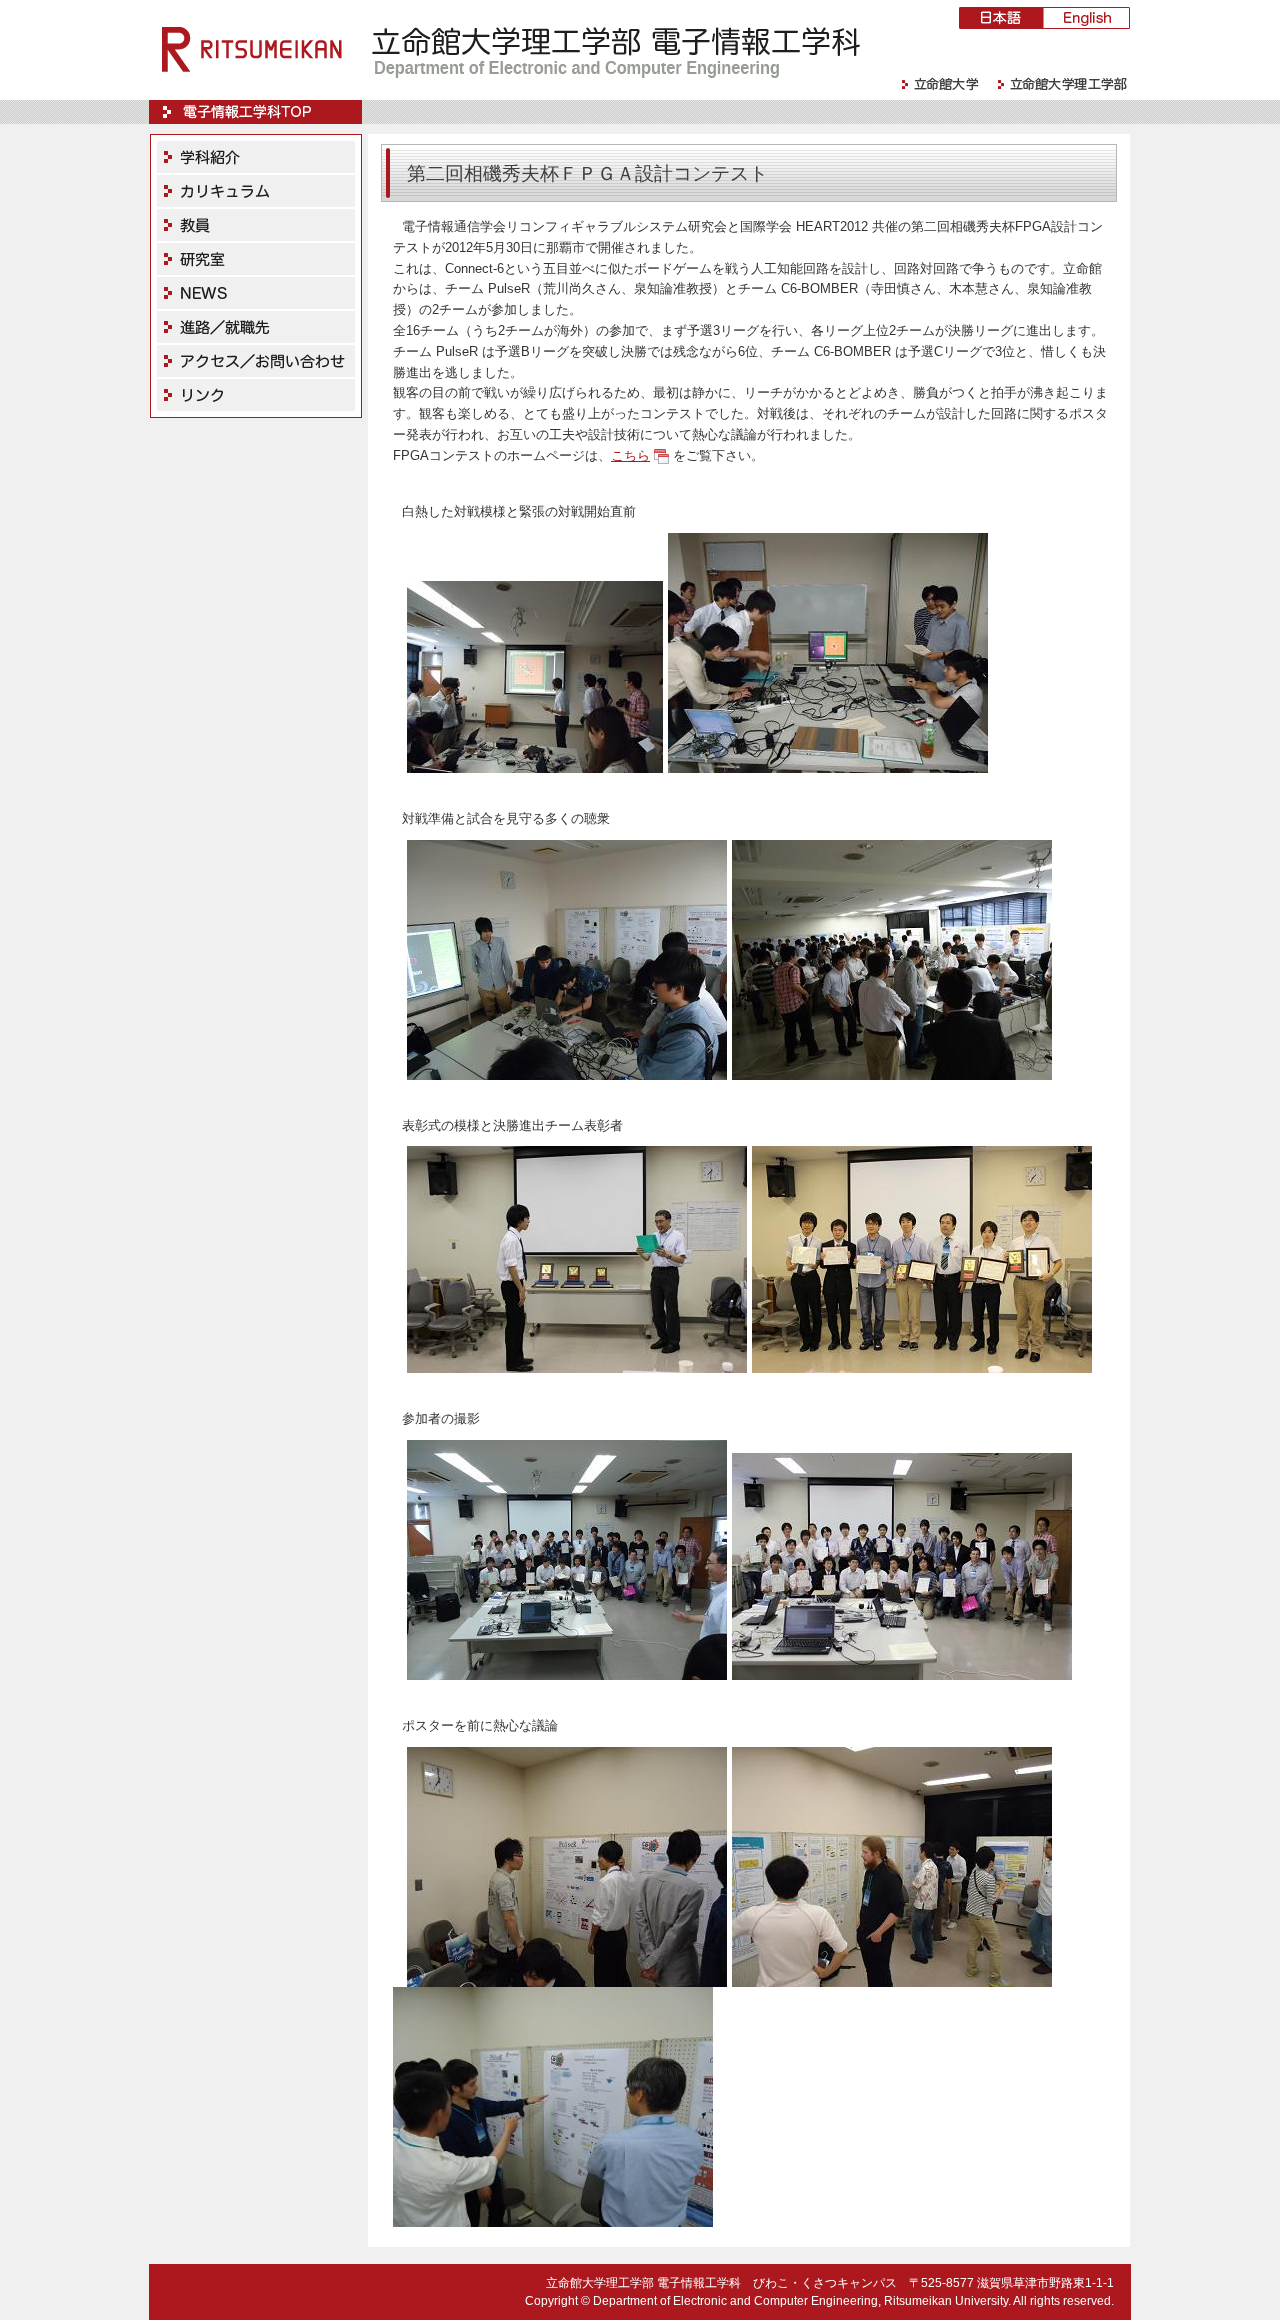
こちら (630, 455)
